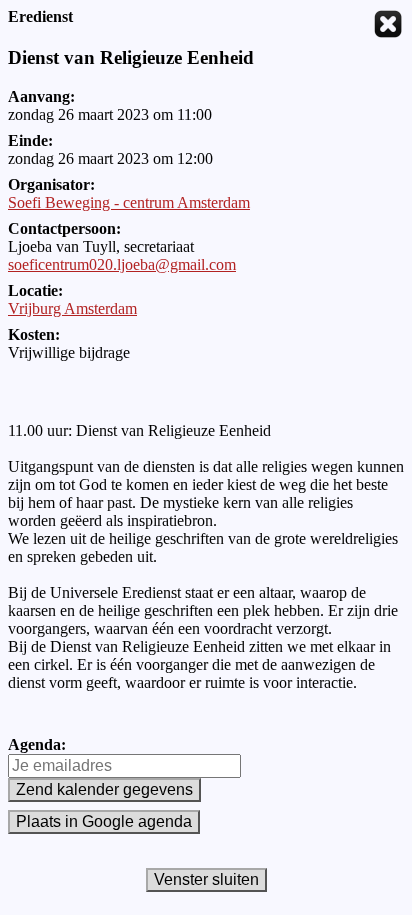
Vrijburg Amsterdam (72, 308)
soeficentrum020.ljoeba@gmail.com (122, 264)
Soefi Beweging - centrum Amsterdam (129, 202)
